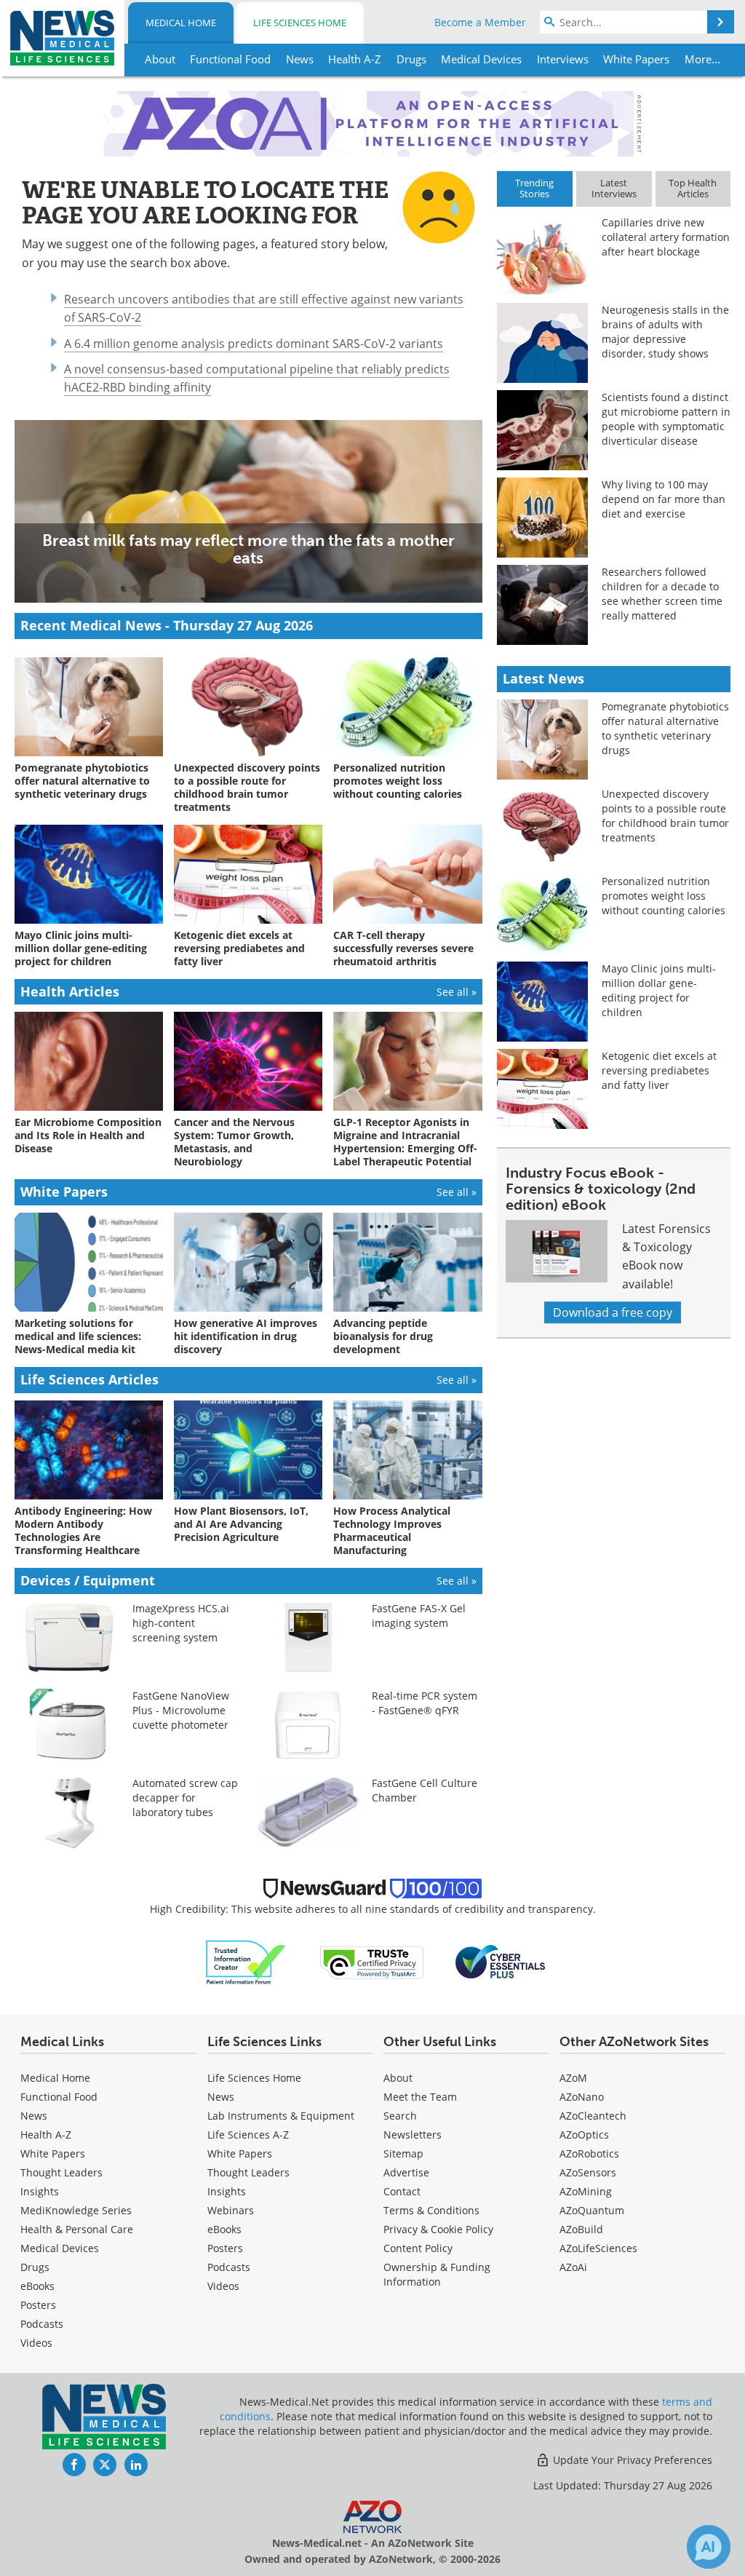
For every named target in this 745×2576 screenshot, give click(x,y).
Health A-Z (46, 2135)
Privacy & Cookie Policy (438, 2229)
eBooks (37, 2286)
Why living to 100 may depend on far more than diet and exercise (664, 499)
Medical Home (181, 23)
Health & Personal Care (77, 2229)
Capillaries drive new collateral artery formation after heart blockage (666, 237)
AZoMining (586, 2191)
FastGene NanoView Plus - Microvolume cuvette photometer (181, 1710)
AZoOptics (584, 2135)
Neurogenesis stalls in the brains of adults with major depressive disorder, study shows (665, 332)
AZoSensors (588, 2172)
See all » (457, 992)
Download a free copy (613, 1312)
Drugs (35, 2267)
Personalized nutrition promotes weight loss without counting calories (664, 896)
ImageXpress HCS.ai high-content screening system (181, 1623)
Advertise (406, 2172)
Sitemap (403, 2153)
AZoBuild (581, 2229)
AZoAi (573, 2267)
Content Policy (418, 2248)
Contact (402, 2191)
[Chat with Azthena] (709, 2547)
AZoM (573, 2078)
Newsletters (413, 2135)
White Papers (53, 2153)
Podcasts (42, 2324)
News (34, 2116)
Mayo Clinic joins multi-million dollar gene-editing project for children (659, 990)
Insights (40, 2191)
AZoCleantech (593, 2116)
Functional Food (59, 2097)
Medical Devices (60, 2248)
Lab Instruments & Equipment (281, 2116)
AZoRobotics (589, 2153)
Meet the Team (420, 2097)
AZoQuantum (592, 2210)
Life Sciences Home (300, 23)
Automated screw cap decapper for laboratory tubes (185, 1798)
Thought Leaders (61, 2172)
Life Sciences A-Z (248, 2135)
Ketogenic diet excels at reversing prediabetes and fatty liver (659, 1070)
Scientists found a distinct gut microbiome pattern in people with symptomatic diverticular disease (666, 419)
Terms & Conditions (431, 2210)
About (398, 2078)
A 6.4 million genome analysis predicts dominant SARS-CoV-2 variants (254, 344)
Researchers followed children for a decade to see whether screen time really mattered (662, 594)
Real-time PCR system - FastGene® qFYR (425, 1703)
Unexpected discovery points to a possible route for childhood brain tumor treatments (665, 816)
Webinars (231, 2210)
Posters (38, 2305)
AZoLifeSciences (598, 2248)
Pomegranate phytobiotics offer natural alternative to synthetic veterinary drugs (665, 728)
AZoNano (582, 2097)
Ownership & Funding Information (437, 2274)
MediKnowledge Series (76, 2210)
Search (400, 2116)
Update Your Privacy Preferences (631, 2460)
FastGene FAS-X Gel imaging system (419, 1616)
